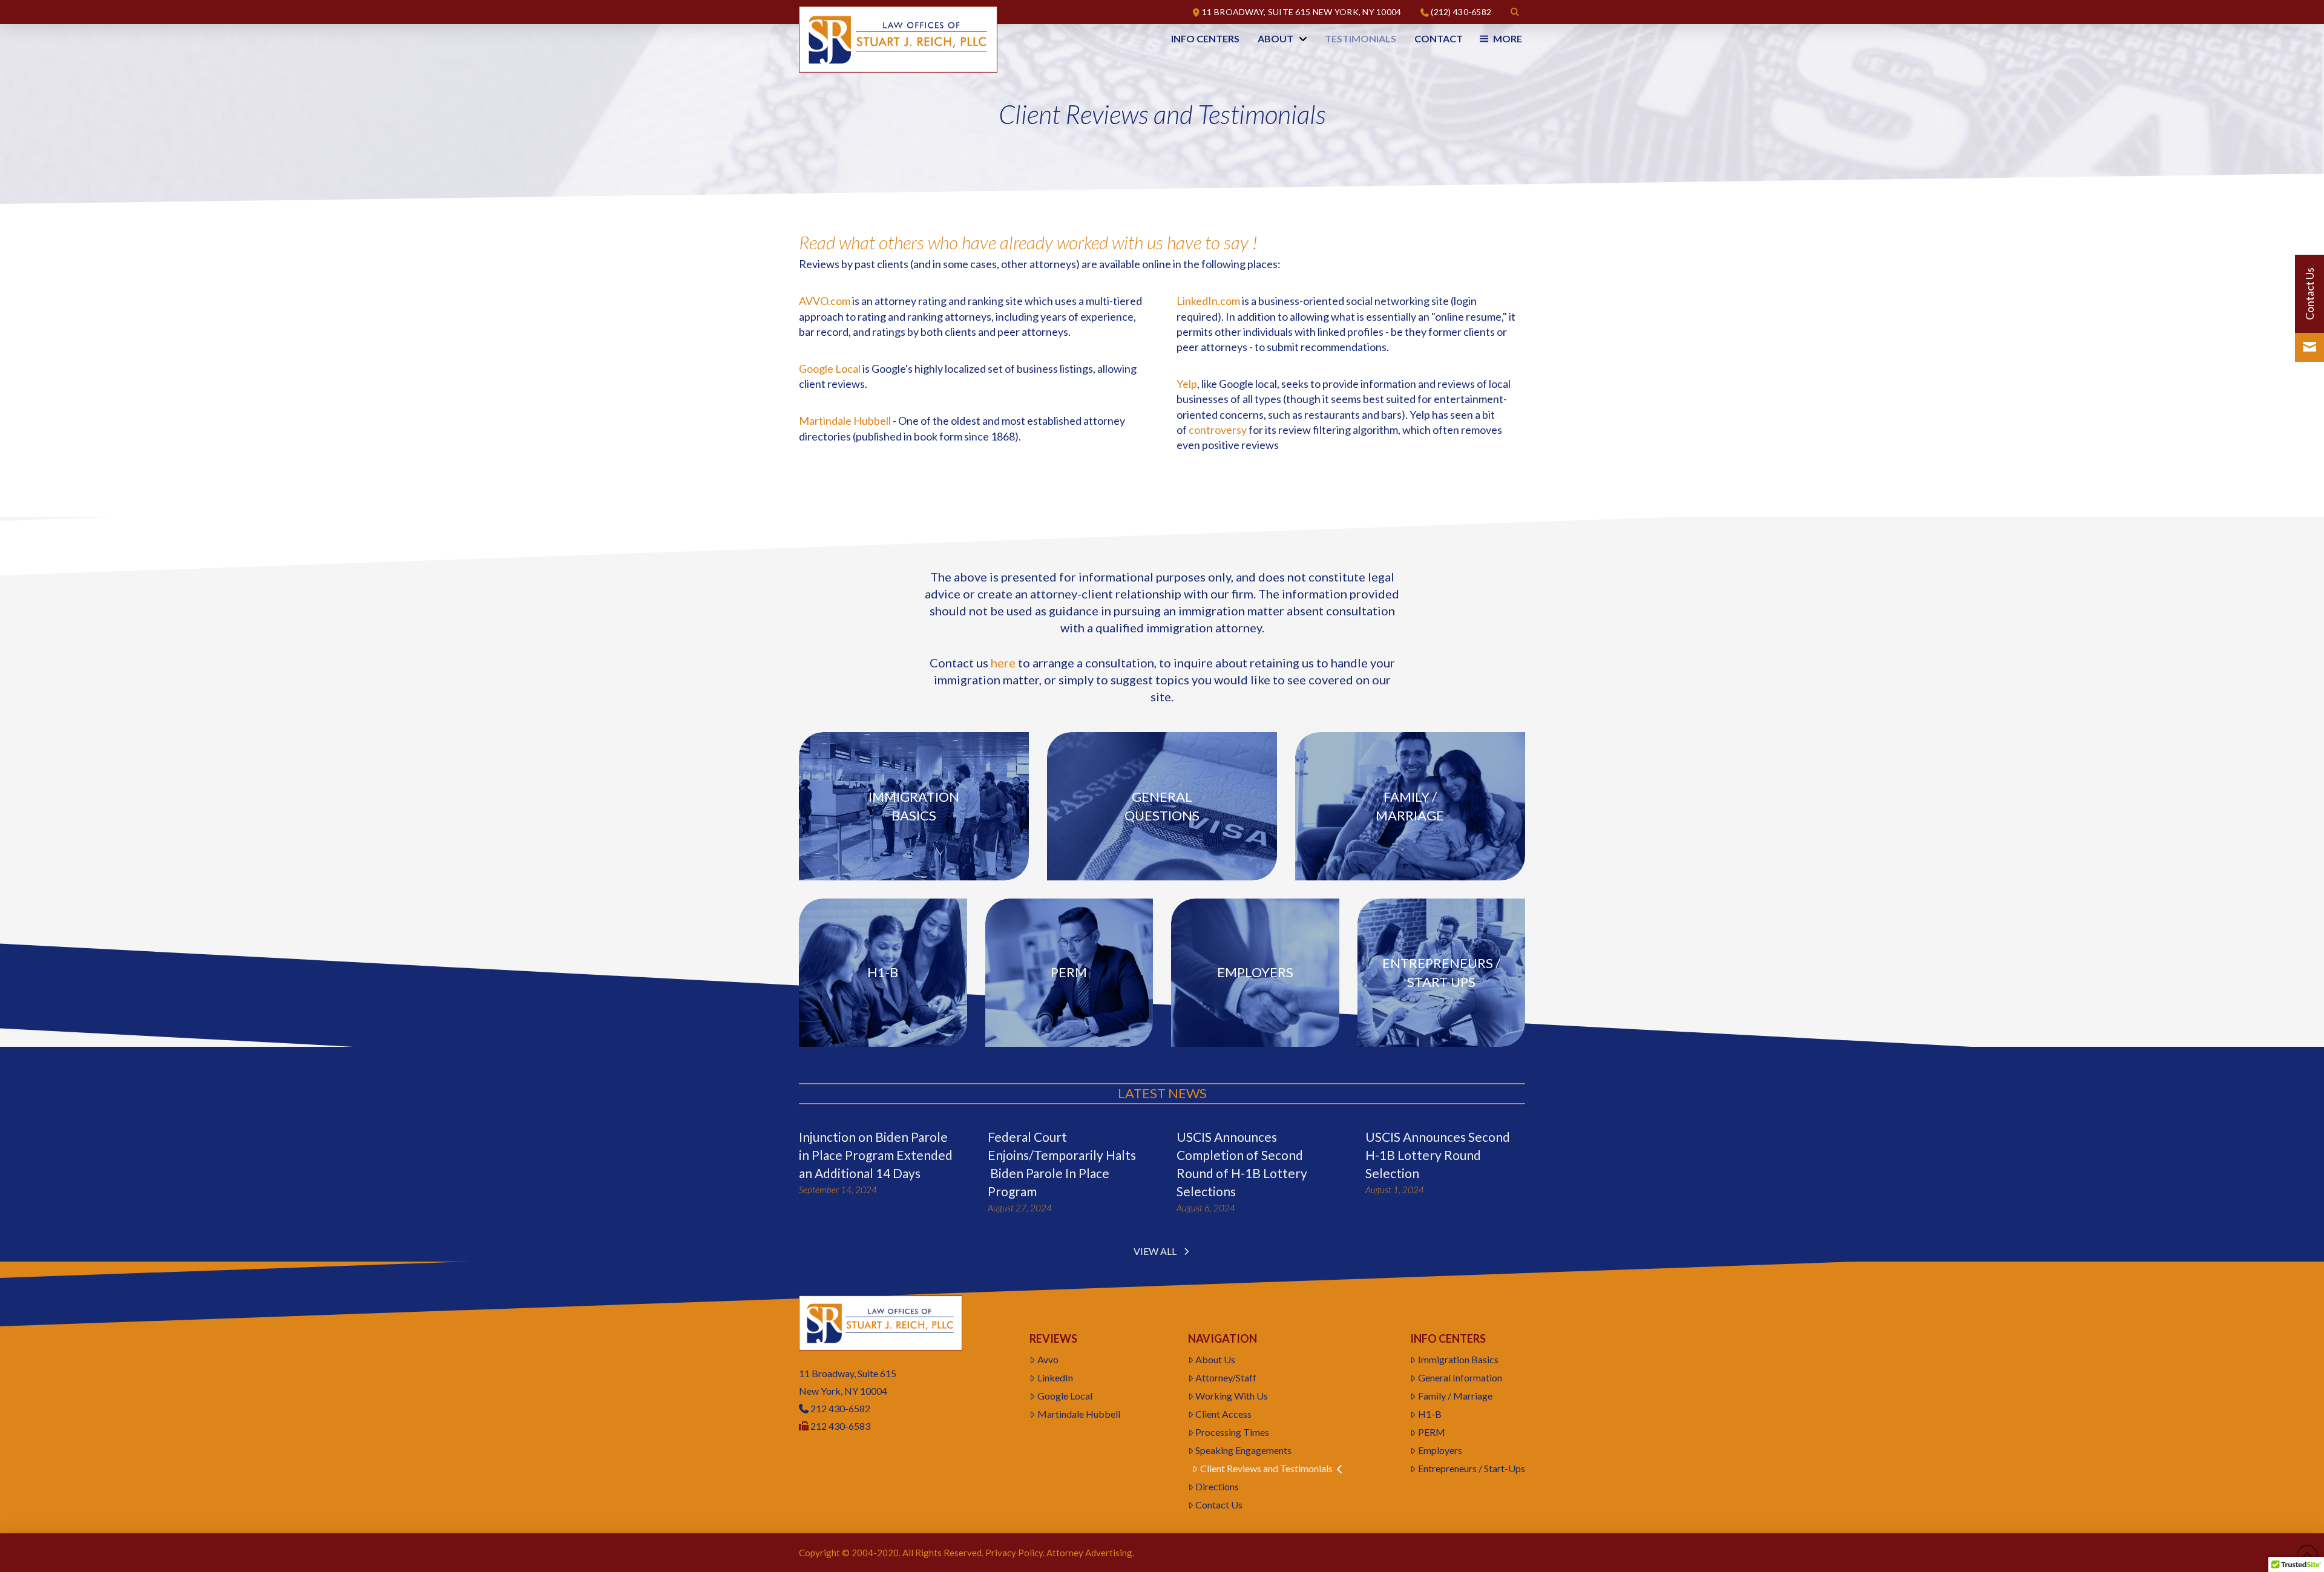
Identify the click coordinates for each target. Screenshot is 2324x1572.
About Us (1215, 1359)
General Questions (1162, 806)
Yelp (1187, 384)
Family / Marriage (1410, 806)
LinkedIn (1055, 1377)
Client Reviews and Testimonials (1266, 1468)
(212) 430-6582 (1461, 12)
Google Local (830, 368)
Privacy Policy (1014, 1553)
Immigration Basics (914, 806)
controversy (1218, 430)
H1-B (883, 972)
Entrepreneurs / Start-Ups (1441, 972)
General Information (1460, 1377)
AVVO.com (825, 301)
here (1003, 663)
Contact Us (1219, 1505)
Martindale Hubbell (845, 421)
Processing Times (1232, 1432)
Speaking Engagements (1243, 1450)
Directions (1217, 1486)
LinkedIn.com (1208, 301)
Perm (1069, 972)
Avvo (1048, 1359)
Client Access (1223, 1414)
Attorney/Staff (1226, 1377)
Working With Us (1232, 1396)
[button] (1515, 12)
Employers (1255, 972)
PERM (1432, 1432)
